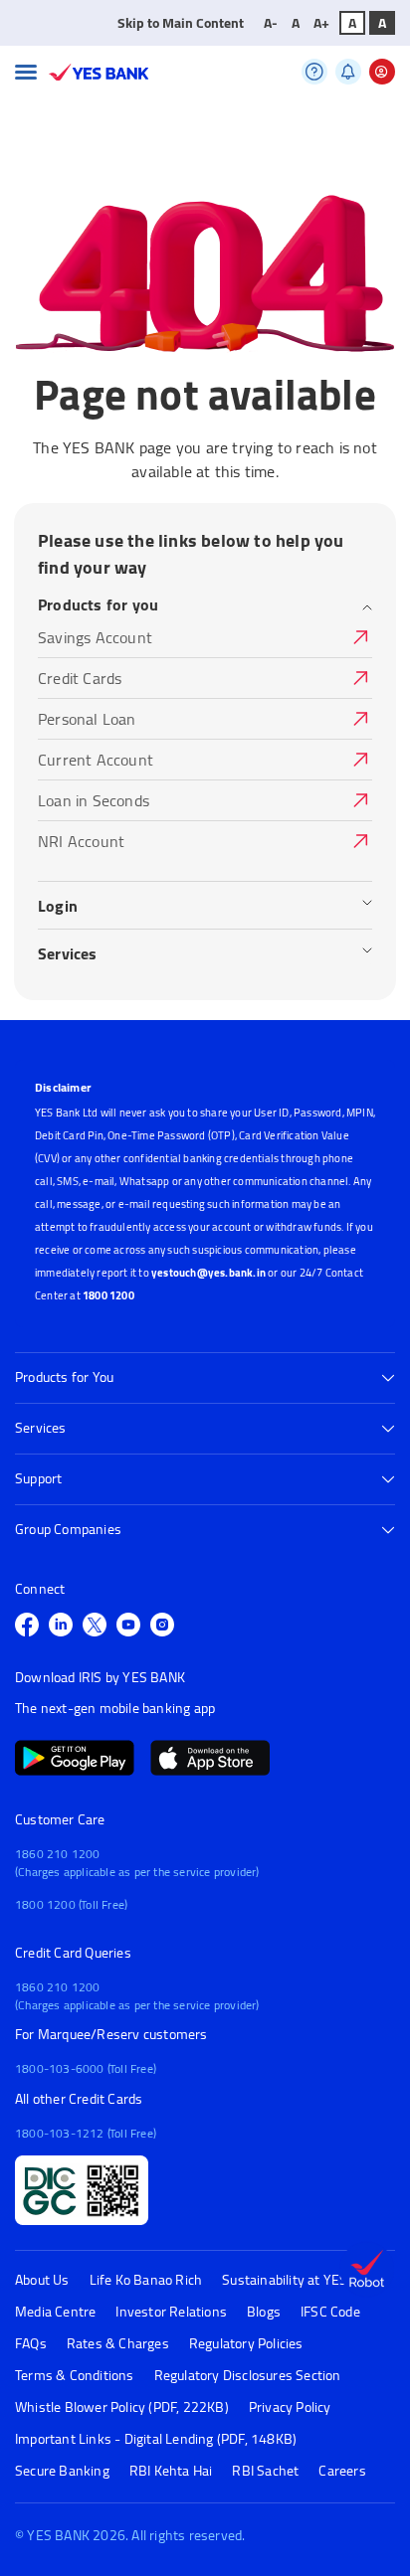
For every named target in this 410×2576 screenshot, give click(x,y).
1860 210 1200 (58, 1854)
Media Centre (55, 2312)
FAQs (31, 2344)
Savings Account (95, 639)
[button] (26, 72)
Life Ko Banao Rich (146, 2280)
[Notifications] (348, 72)
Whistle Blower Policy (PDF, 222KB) (122, 2407)
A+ (321, 23)
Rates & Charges (118, 2344)
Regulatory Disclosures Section (248, 2376)
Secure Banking (62, 2471)
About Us (42, 2280)
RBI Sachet (265, 2471)
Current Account (96, 761)
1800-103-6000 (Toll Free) (86, 2068)
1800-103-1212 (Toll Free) (86, 2133)
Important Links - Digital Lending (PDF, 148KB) (156, 2439)
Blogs (264, 2312)
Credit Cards (80, 680)
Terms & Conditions (75, 2376)
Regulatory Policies (246, 2344)
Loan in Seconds (94, 802)
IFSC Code (330, 2312)
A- (271, 23)
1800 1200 (108, 1295)
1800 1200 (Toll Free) (71, 1904)
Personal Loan (87, 720)
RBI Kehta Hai (171, 2471)
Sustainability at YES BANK (304, 2280)
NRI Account (81, 843)
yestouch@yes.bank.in (208, 1273)
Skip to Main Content (181, 23)
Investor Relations (171, 2312)
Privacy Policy (290, 2407)
